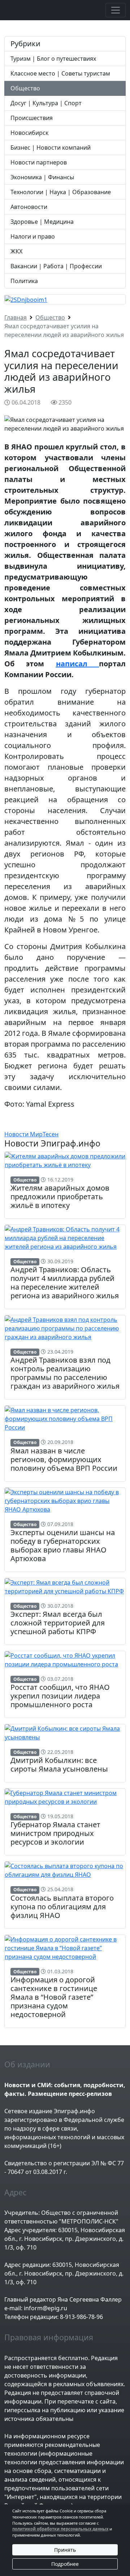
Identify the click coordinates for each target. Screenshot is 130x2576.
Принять (65, 2550)
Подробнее (65, 2564)
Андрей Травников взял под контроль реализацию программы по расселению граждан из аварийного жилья (65, 1373)
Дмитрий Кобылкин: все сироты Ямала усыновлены (59, 1765)
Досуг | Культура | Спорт (46, 103)
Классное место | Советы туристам (60, 73)
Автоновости (29, 207)
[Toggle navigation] (116, 10)
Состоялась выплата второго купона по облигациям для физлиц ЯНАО (62, 1907)
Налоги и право (33, 236)
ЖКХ (16, 251)
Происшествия (32, 118)
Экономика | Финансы (42, 177)
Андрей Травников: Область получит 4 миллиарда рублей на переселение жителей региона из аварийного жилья (65, 1283)
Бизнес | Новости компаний (51, 148)
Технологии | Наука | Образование (61, 192)
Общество (25, 88)
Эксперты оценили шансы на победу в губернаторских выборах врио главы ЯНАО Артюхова (63, 1545)
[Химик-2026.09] (26, 299)
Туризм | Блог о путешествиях (53, 59)
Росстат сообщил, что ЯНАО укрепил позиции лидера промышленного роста (60, 1696)
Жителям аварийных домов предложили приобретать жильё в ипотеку (60, 1197)
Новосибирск (29, 133)
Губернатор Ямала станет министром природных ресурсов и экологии (55, 1833)
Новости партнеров (39, 162)
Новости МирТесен (31, 1134)
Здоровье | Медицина (42, 222)
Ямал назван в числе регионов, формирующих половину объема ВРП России (64, 1459)
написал (77, 664)
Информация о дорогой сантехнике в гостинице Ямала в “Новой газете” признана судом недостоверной (54, 1997)
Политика (24, 281)
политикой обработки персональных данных (60, 2529)
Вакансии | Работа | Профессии (56, 266)
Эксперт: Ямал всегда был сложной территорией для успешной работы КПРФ (58, 1623)
